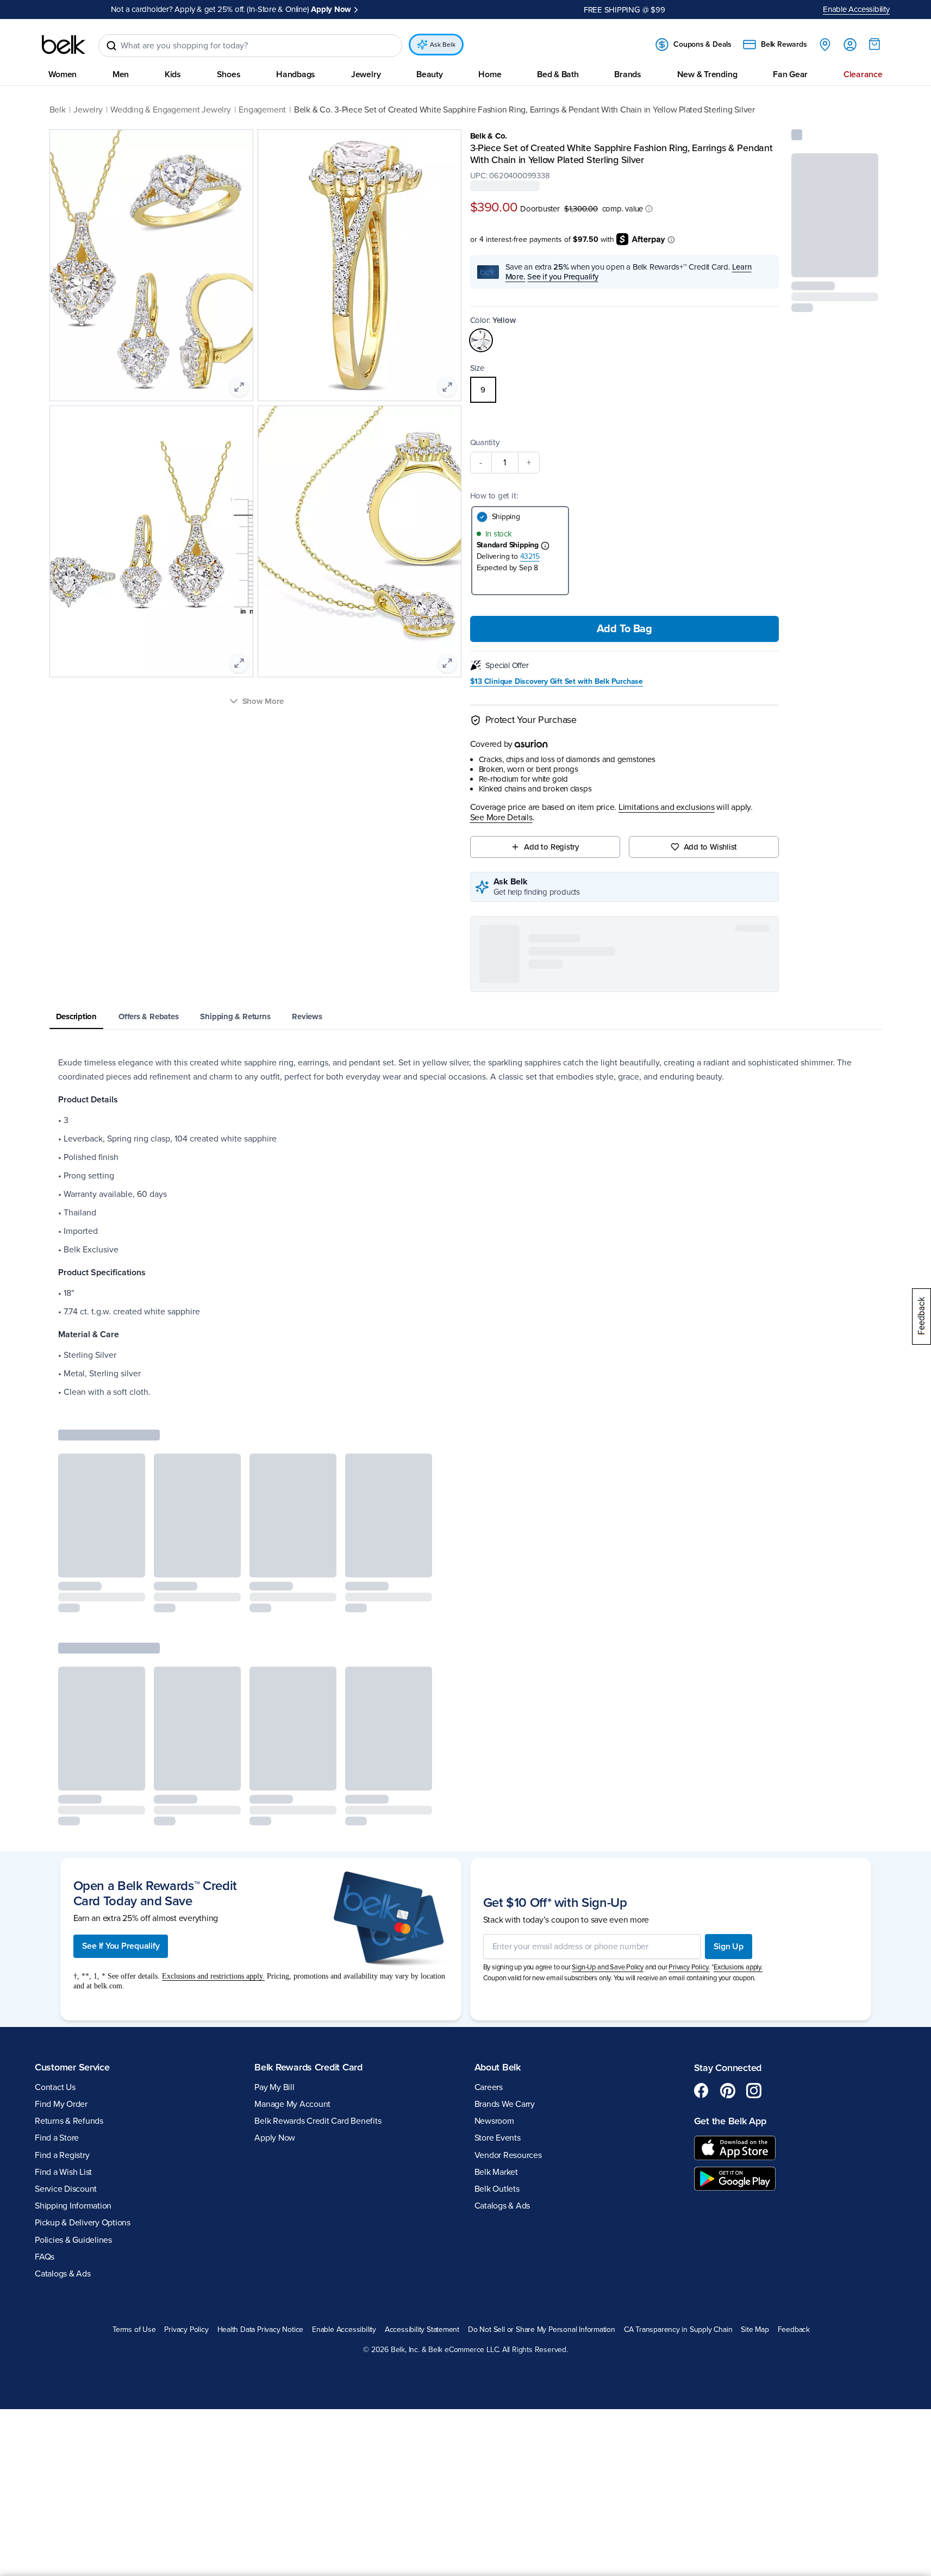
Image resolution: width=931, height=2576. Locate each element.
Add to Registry (551, 847)
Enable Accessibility (856, 9)
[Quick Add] (861, 262)
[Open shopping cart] (874, 44)
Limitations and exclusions (667, 807)
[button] (649, 208)
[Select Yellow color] (481, 340)
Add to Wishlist (711, 847)
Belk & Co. (489, 136)
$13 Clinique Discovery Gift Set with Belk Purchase (557, 682)
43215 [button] (530, 556)
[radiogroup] (625, 390)
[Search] (111, 46)
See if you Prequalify (563, 277)
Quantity (485, 442)
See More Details (501, 818)
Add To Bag (624, 629)
